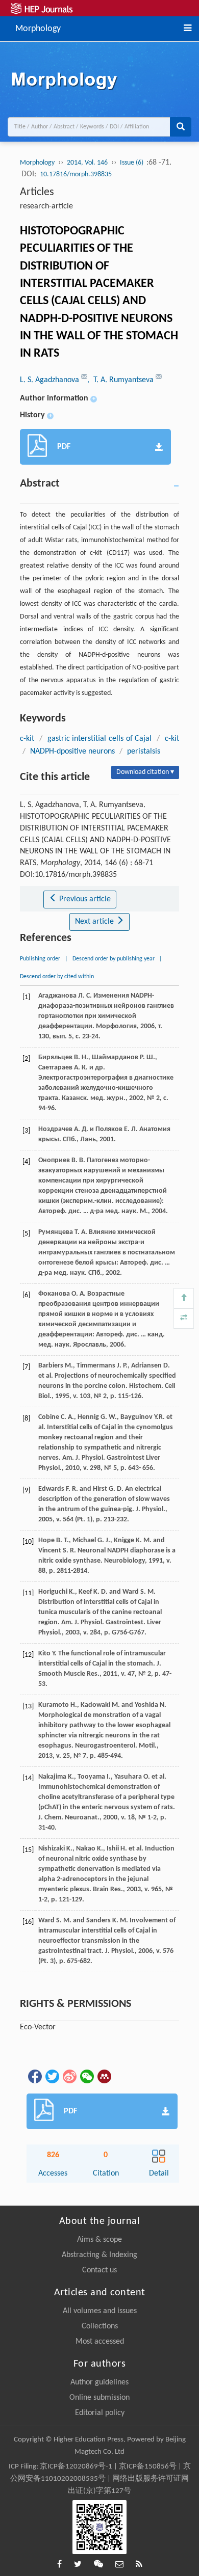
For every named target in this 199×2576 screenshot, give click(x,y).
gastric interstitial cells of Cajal (100, 739)
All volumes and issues (100, 2311)
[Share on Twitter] (52, 2076)
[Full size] (184, 1319)
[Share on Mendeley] (104, 2076)
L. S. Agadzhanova (51, 380)
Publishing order (40, 959)
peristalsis (144, 752)
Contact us (99, 2270)
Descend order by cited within (57, 977)
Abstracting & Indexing (99, 2255)
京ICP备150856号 (148, 2467)
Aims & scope (99, 2240)
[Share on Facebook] (34, 2076)
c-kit (27, 739)
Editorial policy (100, 2413)
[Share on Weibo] (69, 2076)
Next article (95, 922)
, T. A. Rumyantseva (121, 380)
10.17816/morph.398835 (76, 175)
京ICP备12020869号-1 (76, 2467)
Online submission (99, 2398)
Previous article (84, 899)
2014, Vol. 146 (87, 163)
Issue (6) (132, 163)
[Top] (184, 1298)
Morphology (38, 28)
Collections (100, 2326)
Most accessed (100, 2342)
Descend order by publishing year (114, 959)
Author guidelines (99, 2382)
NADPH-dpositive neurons (72, 752)
